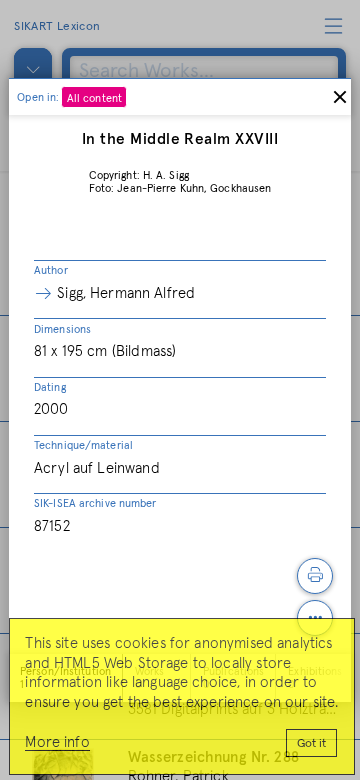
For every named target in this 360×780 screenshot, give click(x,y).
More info (57, 742)
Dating (50, 387)
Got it (311, 744)
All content (94, 98)
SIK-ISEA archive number (95, 503)
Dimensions (62, 329)
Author (51, 270)
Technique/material (83, 445)
